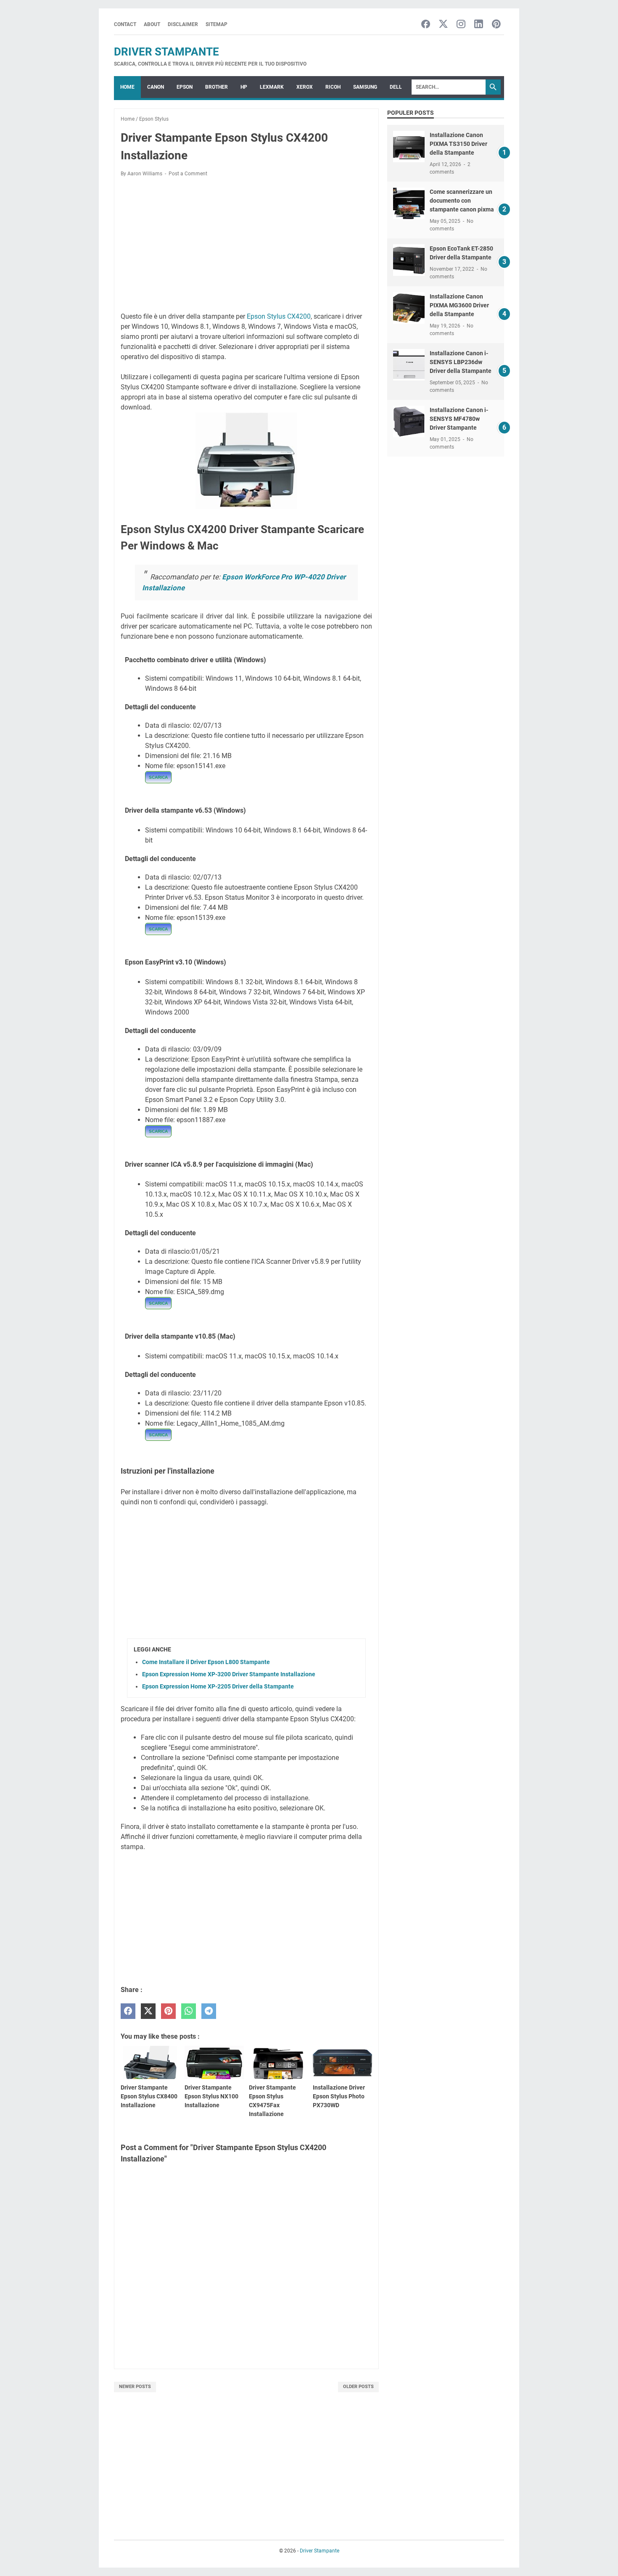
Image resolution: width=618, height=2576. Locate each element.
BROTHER (217, 87)
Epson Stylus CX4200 (279, 316)
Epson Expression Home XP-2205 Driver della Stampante (218, 1686)
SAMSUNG (365, 87)
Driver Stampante (166, 52)
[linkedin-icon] (479, 25)
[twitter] (148, 2011)
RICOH (333, 87)
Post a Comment (188, 174)
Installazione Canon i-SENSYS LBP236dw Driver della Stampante (461, 362)
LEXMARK (272, 87)
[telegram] (209, 2011)
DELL (396, 87)
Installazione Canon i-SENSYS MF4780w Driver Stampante (459, 419)
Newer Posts (135, 2387)
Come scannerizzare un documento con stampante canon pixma (462, 201)
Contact (125, 24)
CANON (156, 87)
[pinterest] (168, 2011)
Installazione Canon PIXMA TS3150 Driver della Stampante (458, 144)
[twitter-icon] (443, 25)
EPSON (185, 87)
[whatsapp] (189, 2011)
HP (244, 87)
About (152, 24)
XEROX (305, 87)
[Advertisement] (246, 246)
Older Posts (358, 2387)
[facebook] (128, 2011)
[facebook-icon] (426, 25)
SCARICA (158, 777)
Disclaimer (183, 24)
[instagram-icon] (461, 25)
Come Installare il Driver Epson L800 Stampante (206, 1662)
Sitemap (217, 24)
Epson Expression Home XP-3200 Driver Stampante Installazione (229, 1674)
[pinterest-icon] (496, 25)
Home (127, 87)
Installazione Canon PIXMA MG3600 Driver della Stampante (459, 305)
